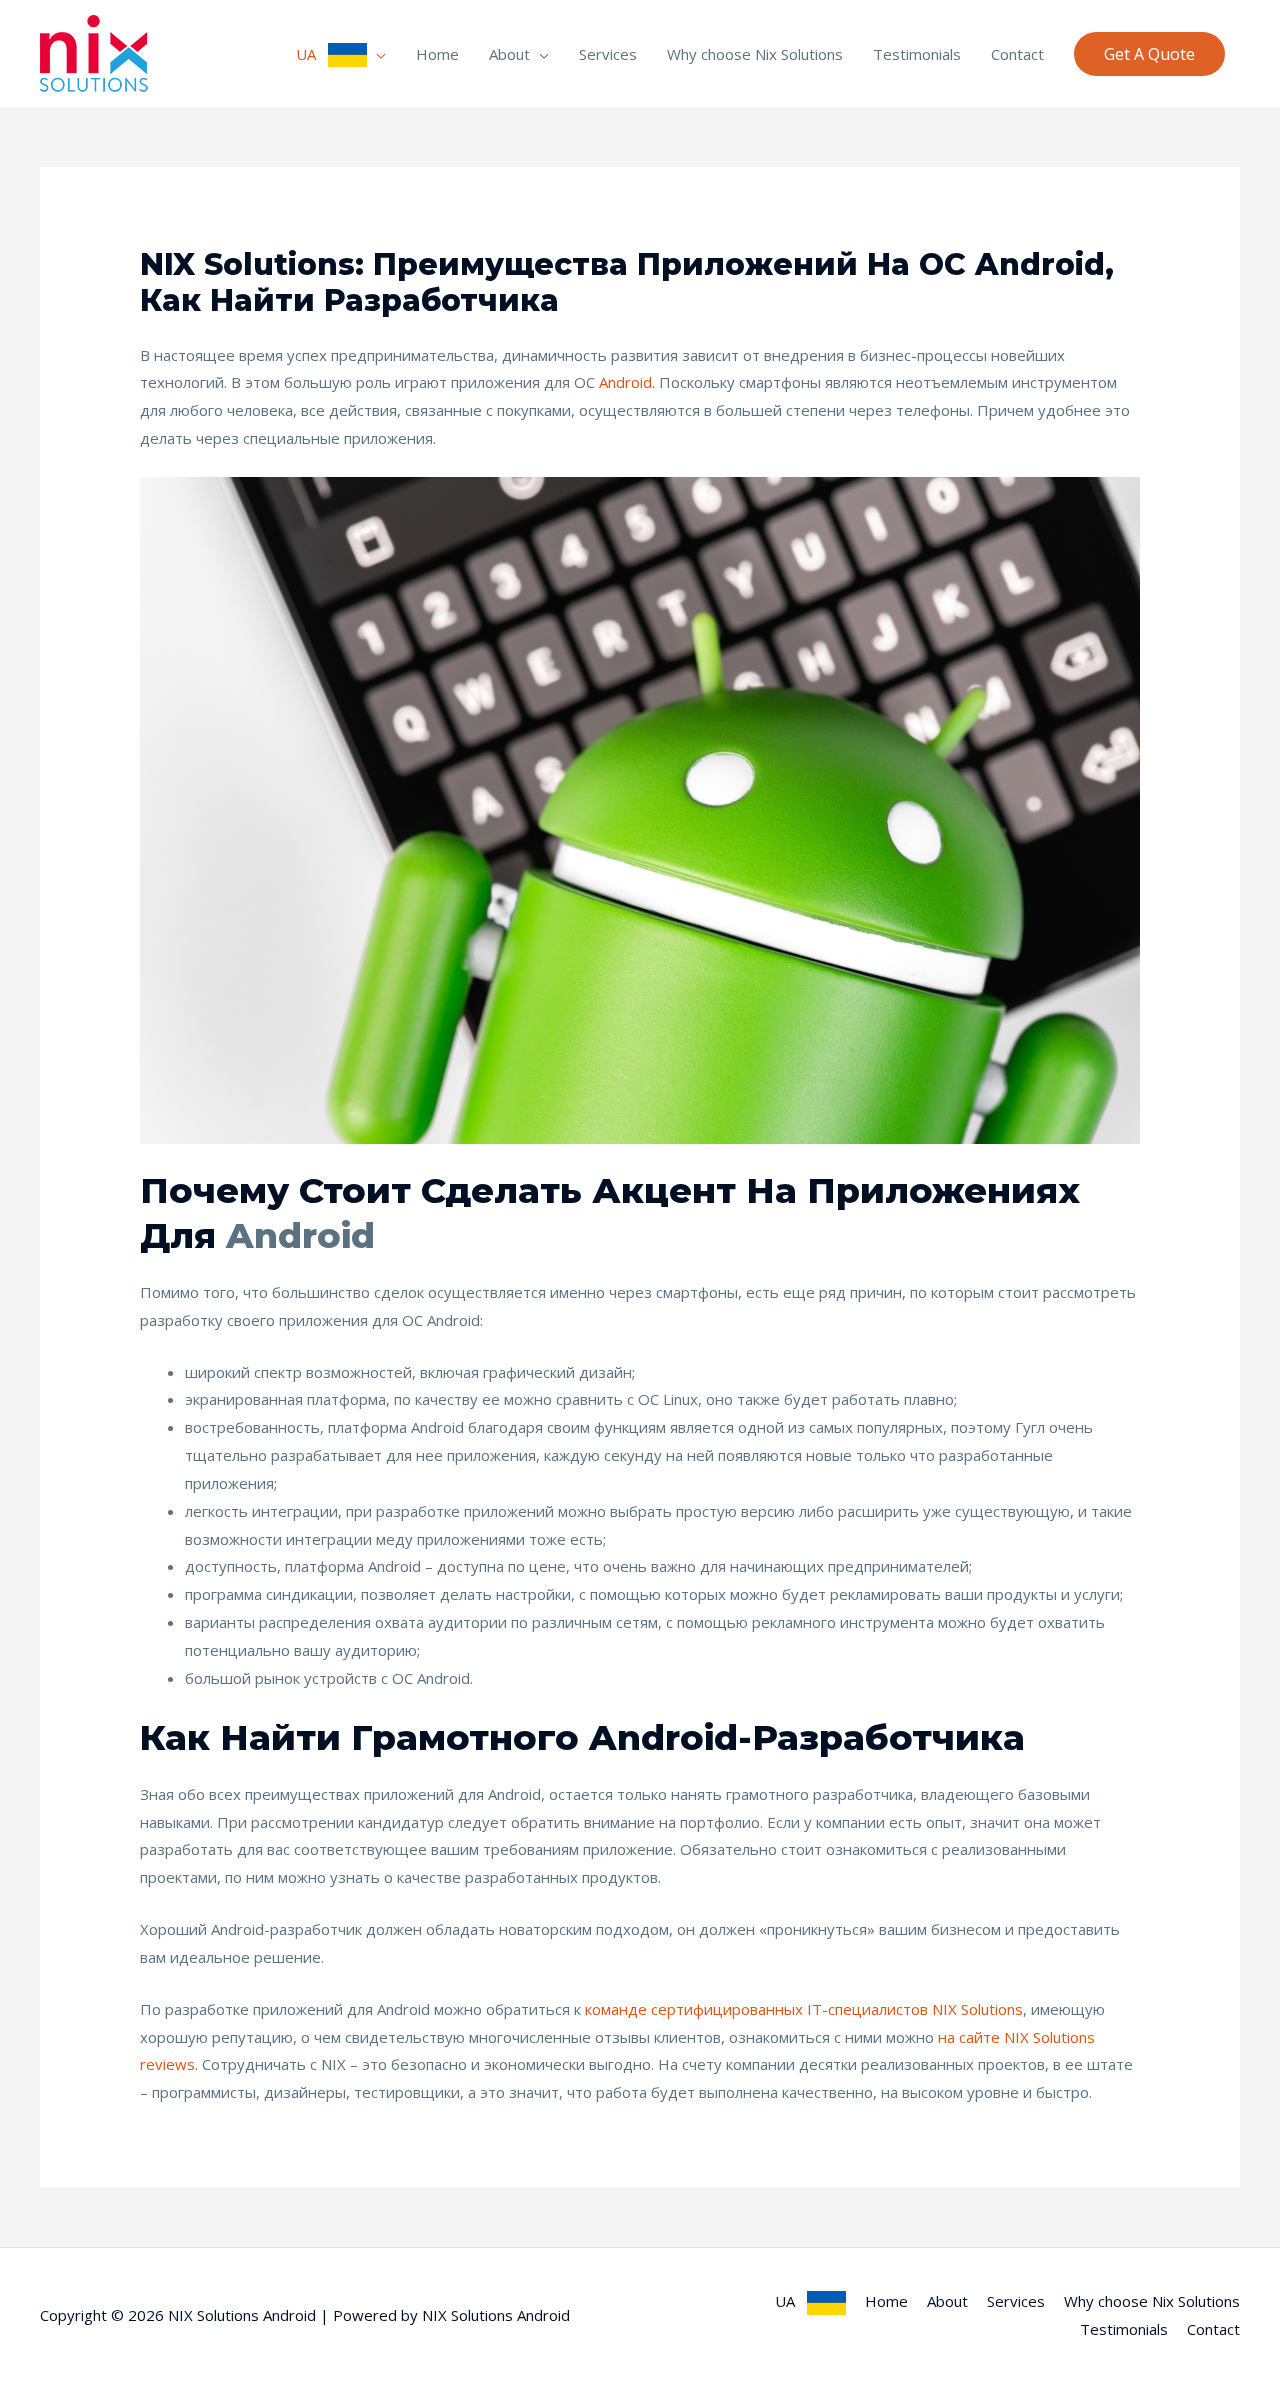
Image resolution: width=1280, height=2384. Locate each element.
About (509, 54)
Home (437, 54)
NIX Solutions (977, 2009)
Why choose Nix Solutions (755, 54)
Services (608, 54)
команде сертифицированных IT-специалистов (756, 2009)
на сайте (969, 2037)
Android (625, 382)
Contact (1017, 54)
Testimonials (917, 54)
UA (312, 54)
